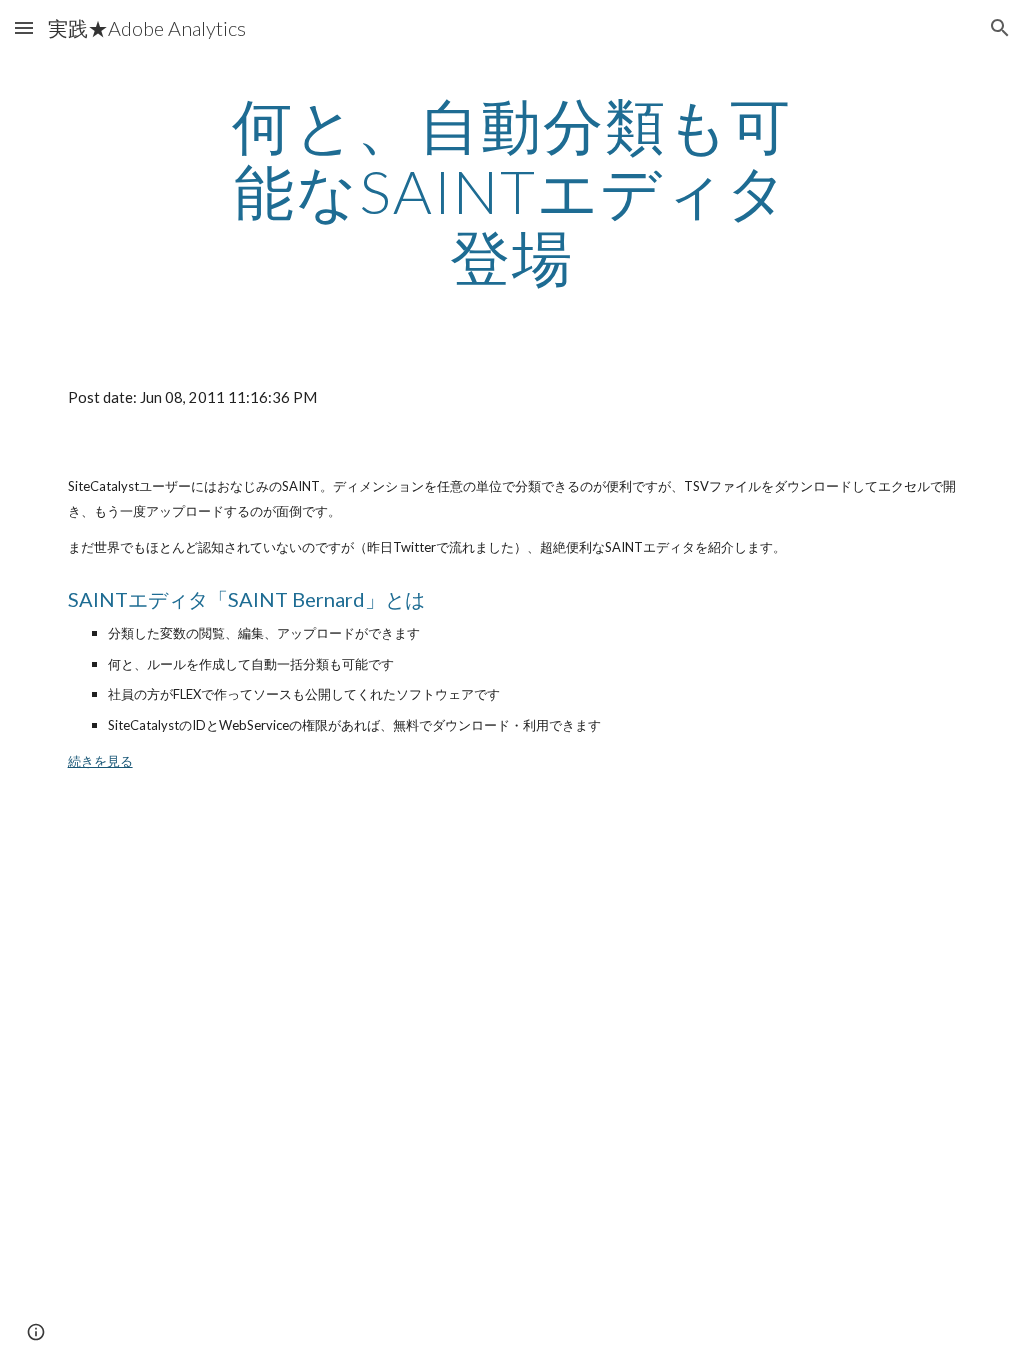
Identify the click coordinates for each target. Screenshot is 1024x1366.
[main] (511, 191)
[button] (24, 27)
